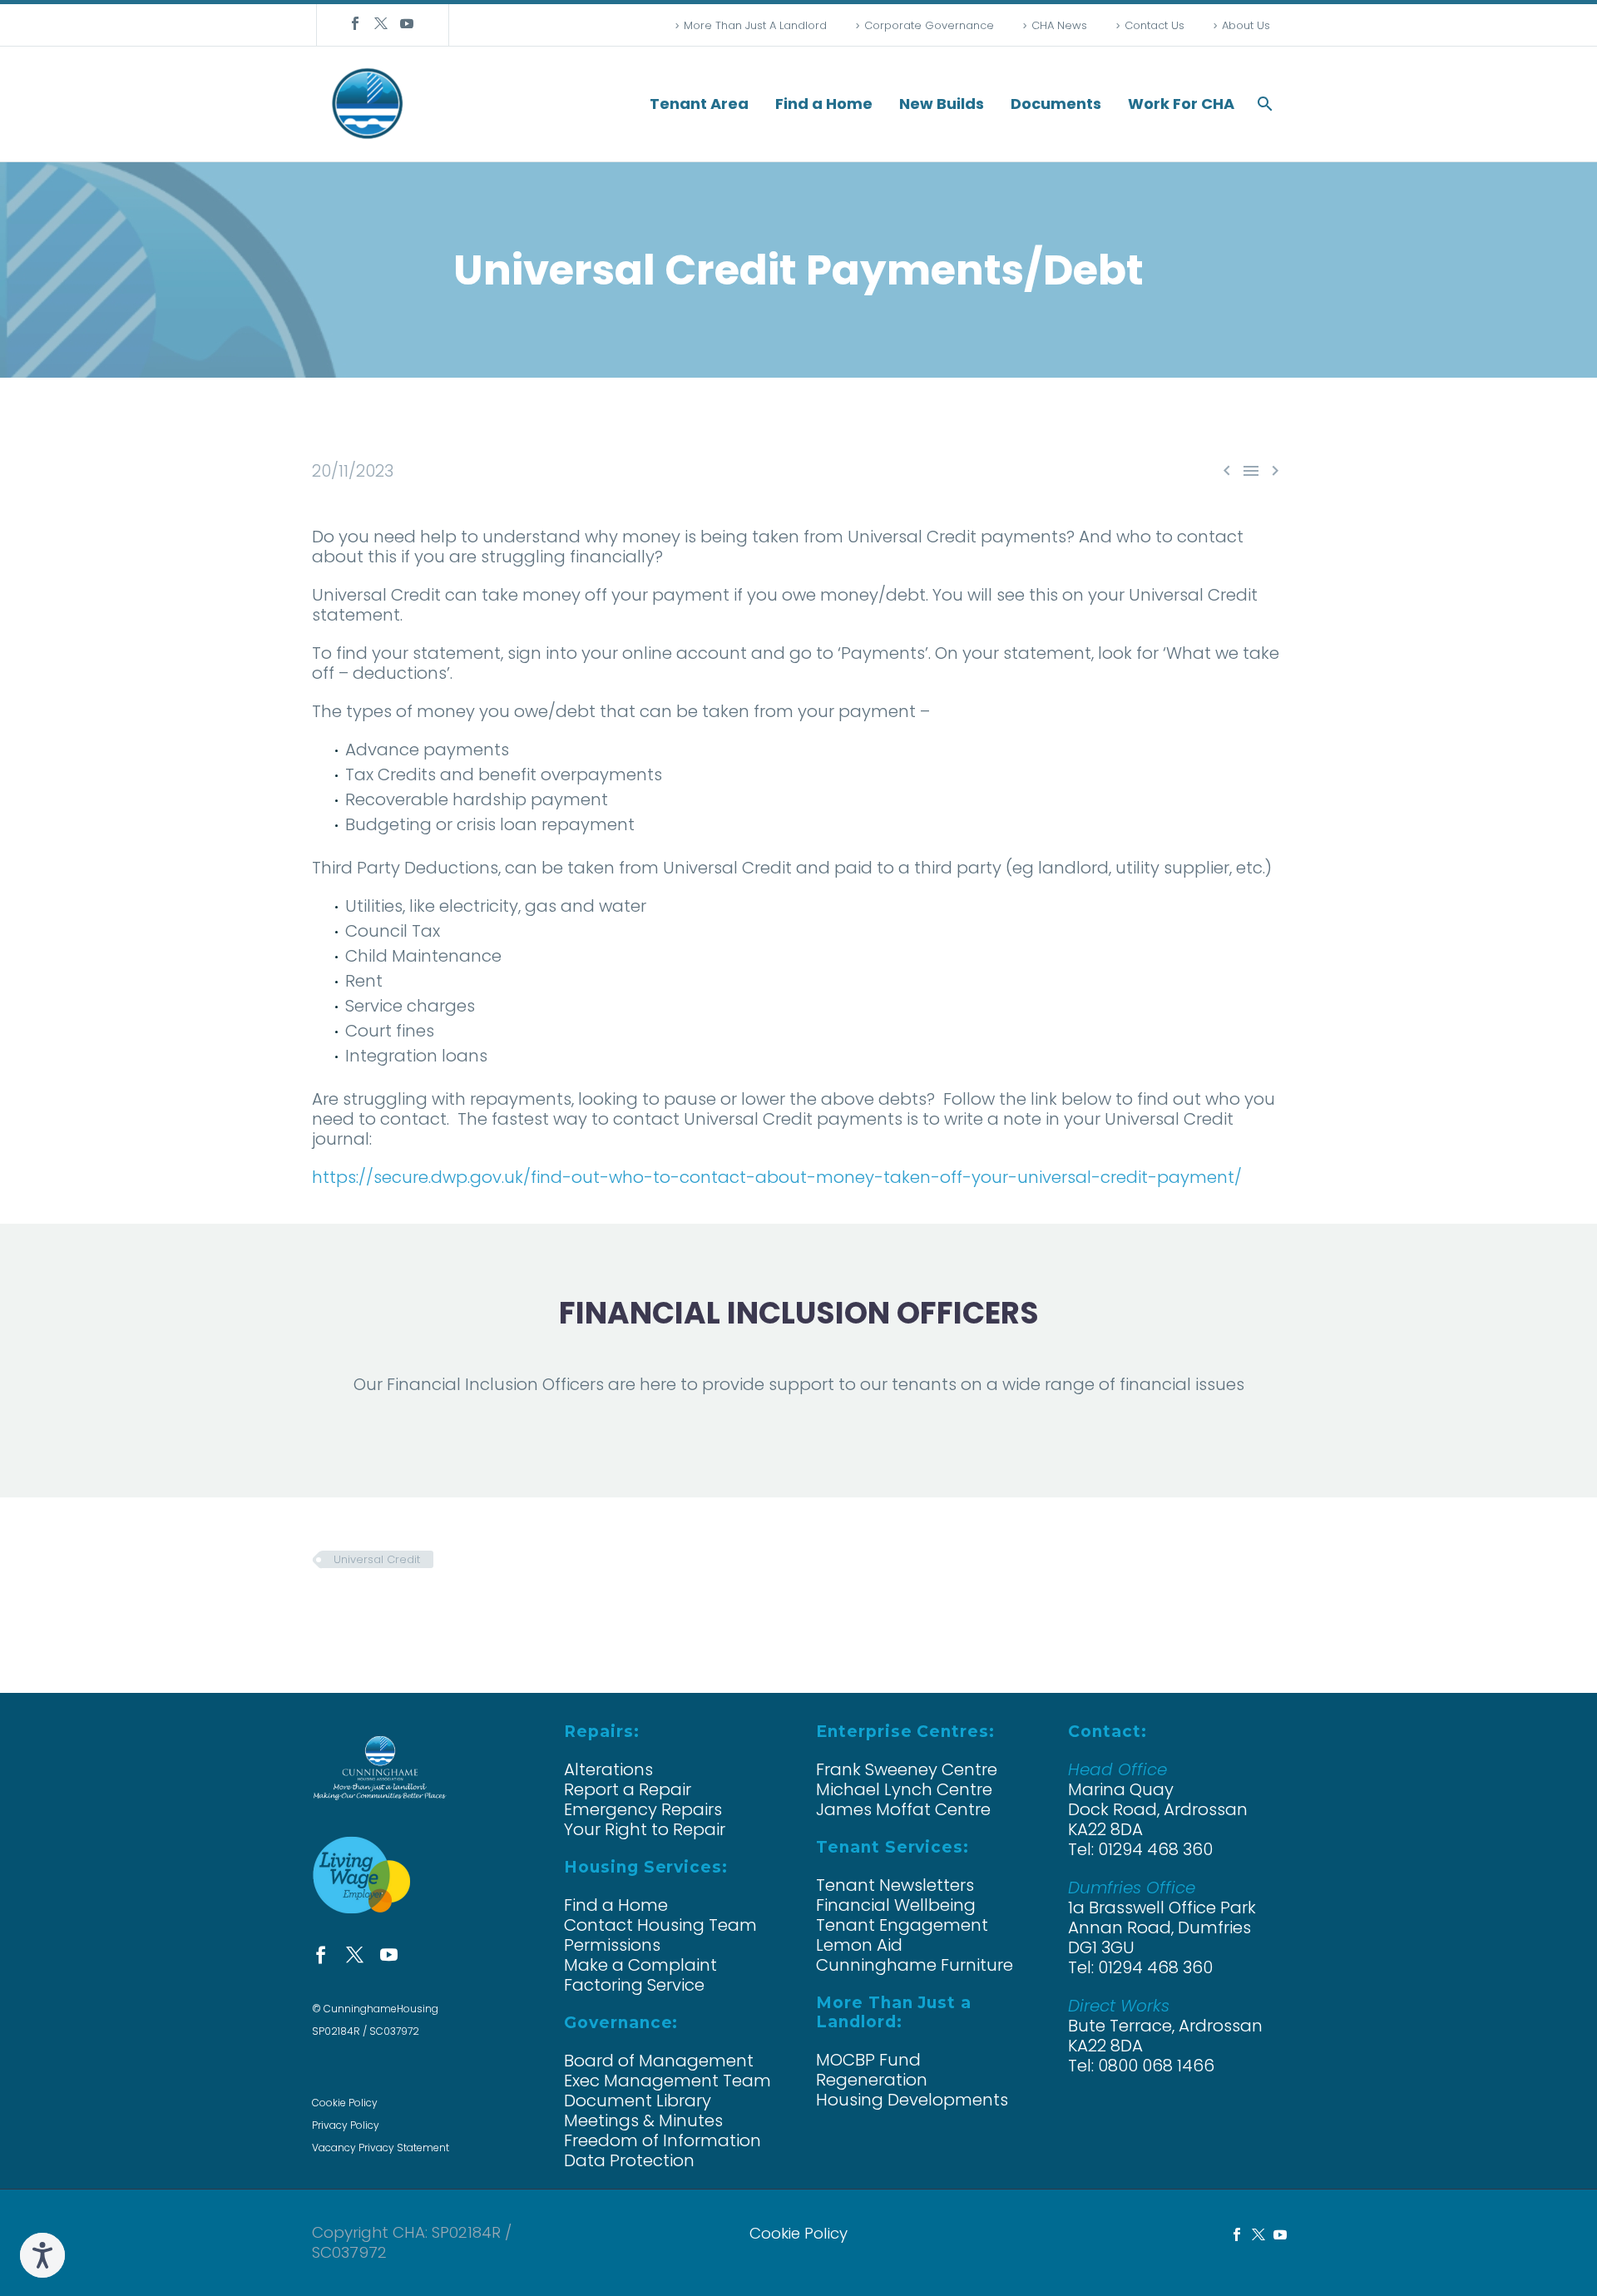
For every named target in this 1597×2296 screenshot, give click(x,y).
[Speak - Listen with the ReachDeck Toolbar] (42, 2255)
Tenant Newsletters (895, 1885)
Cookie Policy (345, 2103)
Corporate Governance (929, 25)
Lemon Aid (859, 1945)
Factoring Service (634, 1985)
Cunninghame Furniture (915, 1965)
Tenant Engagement (902, 1925)
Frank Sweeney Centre (907, 1769)
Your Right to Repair (645, 1829)
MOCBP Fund (868, 2060)
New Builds (942, 104)
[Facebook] (355, 23)
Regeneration (872, 2080)
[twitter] (355, 1955)
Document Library (638, 2101)
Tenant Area (699, 104)
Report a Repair (628, 1789)
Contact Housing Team (660, 1925)
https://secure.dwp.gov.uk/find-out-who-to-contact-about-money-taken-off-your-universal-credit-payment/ (777, 1177)
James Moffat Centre (903, 1809)
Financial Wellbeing (896, 1905)
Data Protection (629, 2160)
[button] (1265, 104)
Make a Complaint (640, 1965)
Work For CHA (1181, 104)
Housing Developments (912, 2100)
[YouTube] (407, 23)
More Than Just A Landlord (755, 25)
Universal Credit (377, 1559)
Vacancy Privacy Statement (381, 2148)
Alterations (608, 1769)
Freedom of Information (663, 2140)
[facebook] (321, 1955)
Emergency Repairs (643, 1809)
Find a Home (824, 104)
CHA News (1059, 25)
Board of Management (659, 2061)
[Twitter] (381, 23)
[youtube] (389, 1955)
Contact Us (1154, 25)
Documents (1056, 104)
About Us (1246, 25)
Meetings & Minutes (643, 2120)
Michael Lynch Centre (904, 1789)
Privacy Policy (346, 2125)
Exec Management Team (667, 2081)
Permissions (612, 1945)
